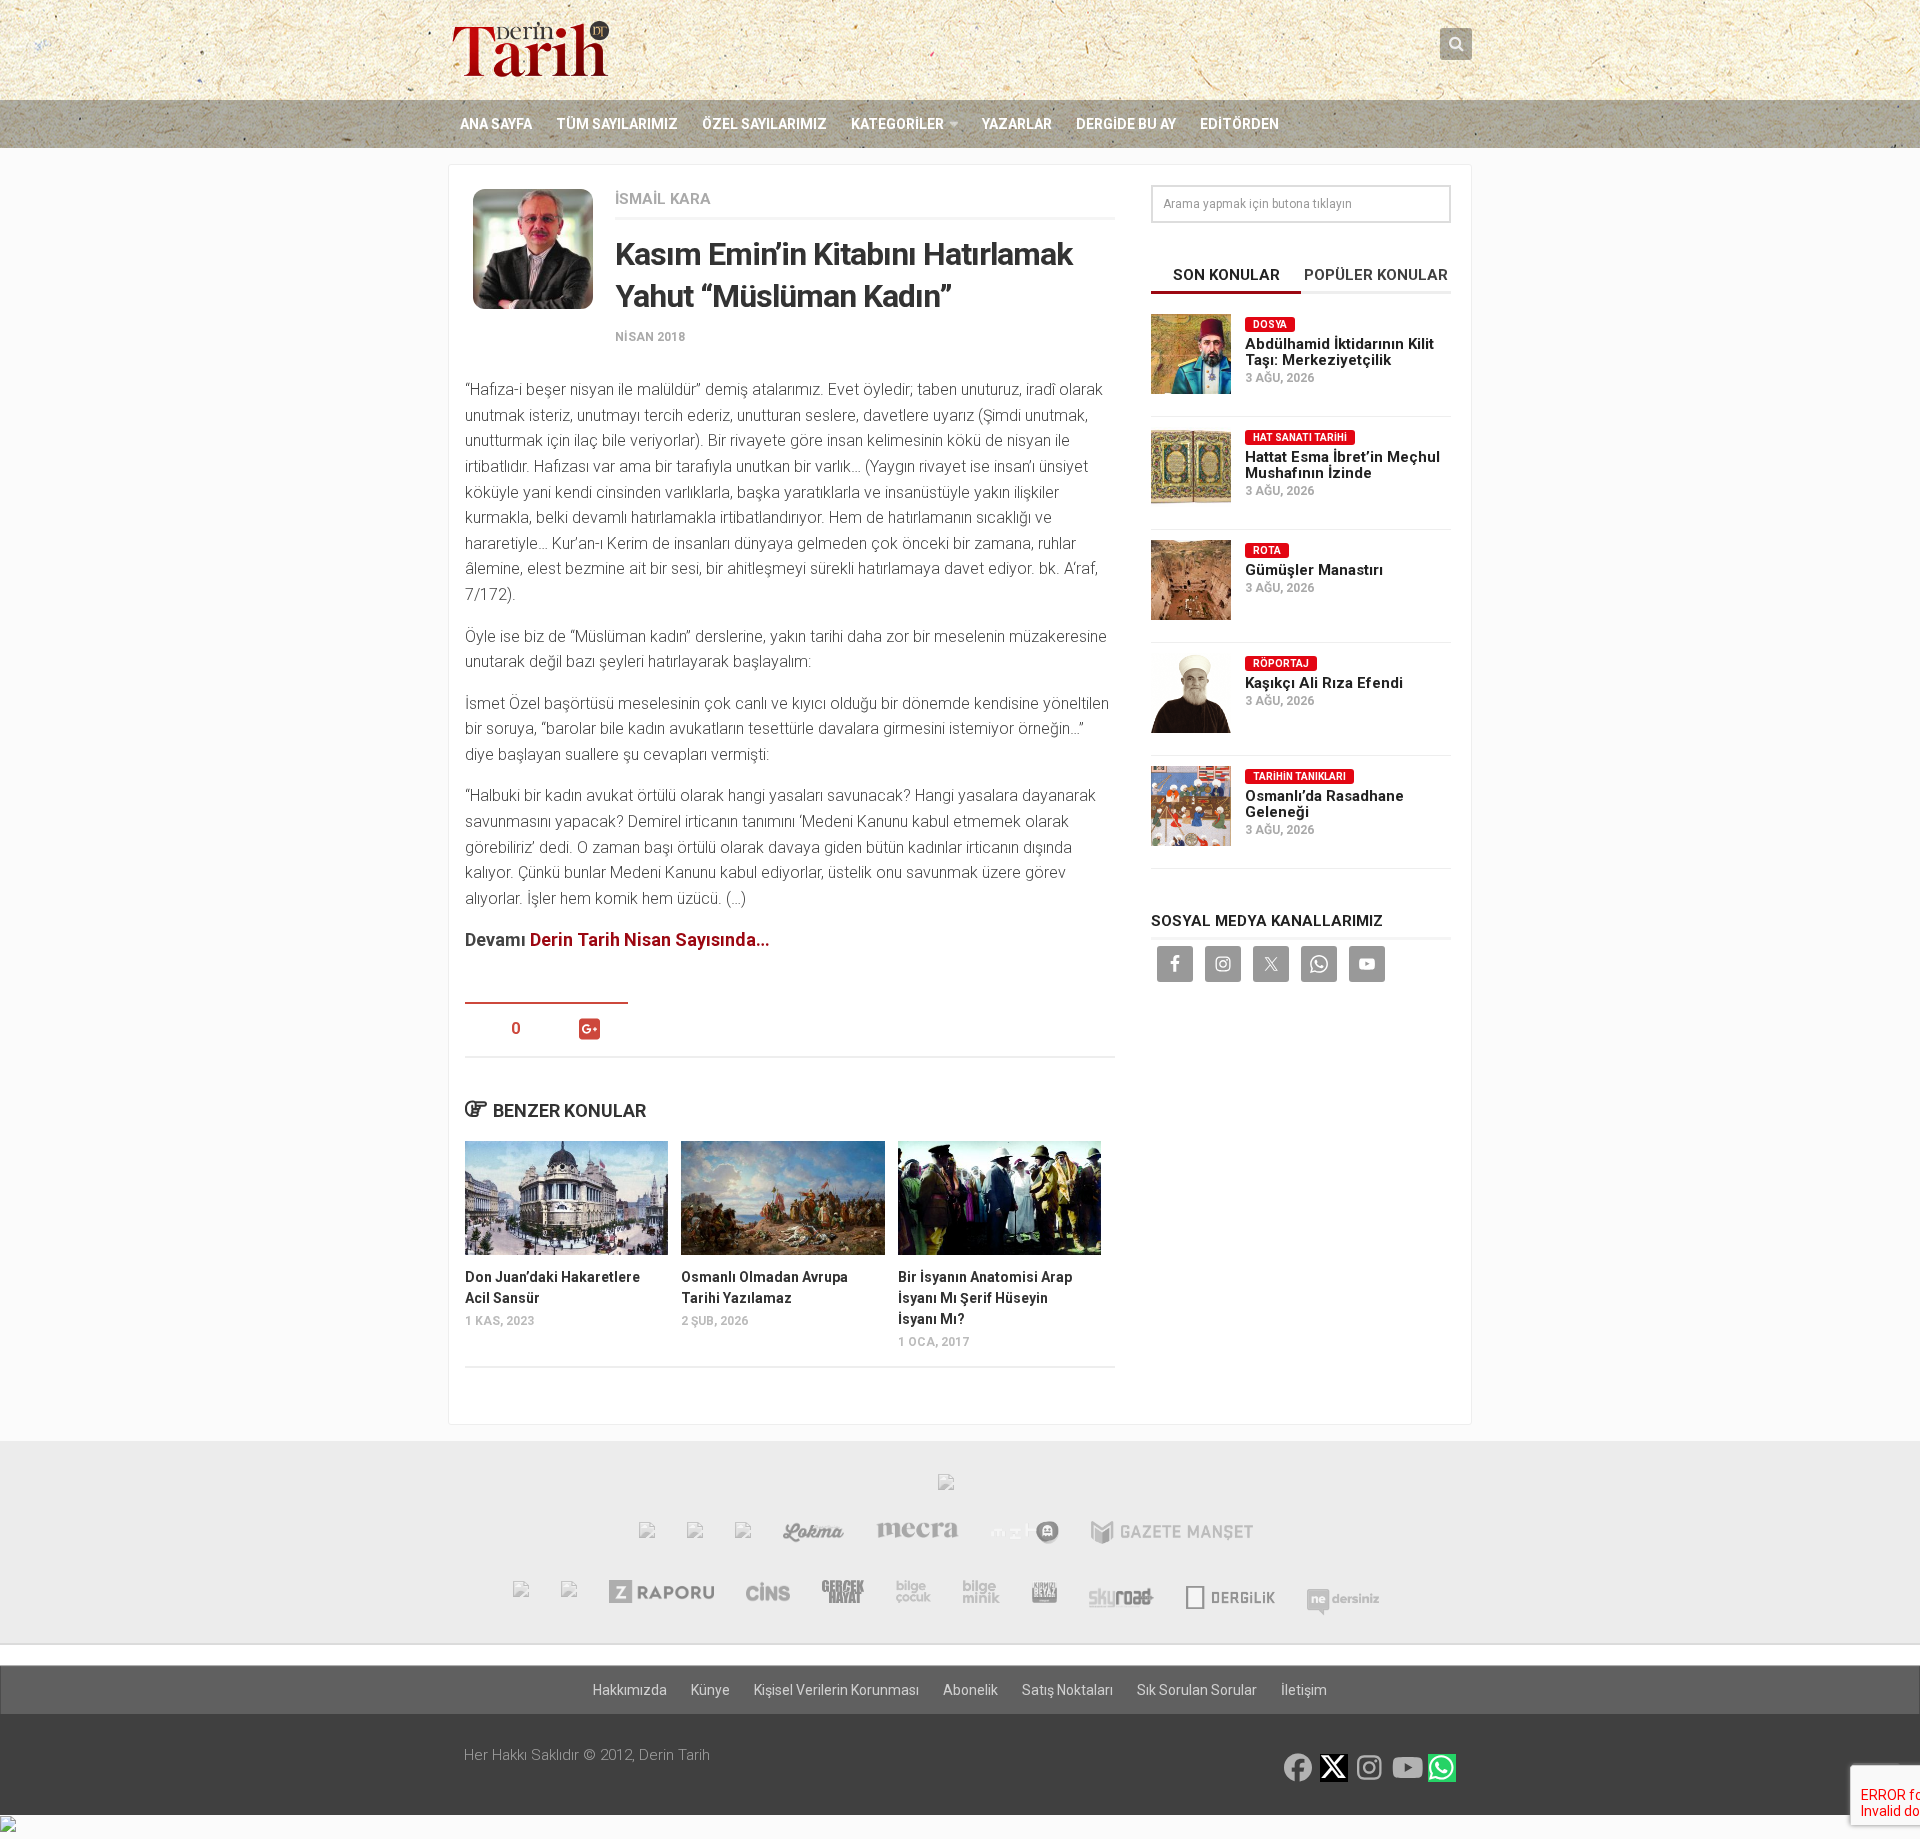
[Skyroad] (1121, 1594)
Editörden (1239, 124)
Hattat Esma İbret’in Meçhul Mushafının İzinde (1342, 465)
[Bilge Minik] (981, 1594)
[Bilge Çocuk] (913, 1594)
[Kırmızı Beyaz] (1044, 1594)
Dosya (1270, 324)
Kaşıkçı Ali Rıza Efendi (1324, 683)
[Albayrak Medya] (946, 1487)
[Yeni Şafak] (647, 1535)
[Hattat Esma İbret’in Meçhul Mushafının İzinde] (1191, 467)
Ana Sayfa (496, 124)
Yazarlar (1017, 124)
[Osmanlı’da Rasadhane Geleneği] (1191, 806)
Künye (710, 1690)
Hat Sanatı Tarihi (1300, 437)
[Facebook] (1298, 1768)
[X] (1334, 1769)
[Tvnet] (695, 1535)
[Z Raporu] (661, 1594)
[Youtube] (1406, 1768)
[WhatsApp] (1442, 1768)
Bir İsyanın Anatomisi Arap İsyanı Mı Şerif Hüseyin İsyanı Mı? (985, 1298)
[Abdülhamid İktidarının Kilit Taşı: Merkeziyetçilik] (1191, 354)
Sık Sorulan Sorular (1197, 1690)
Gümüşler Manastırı (1314, 570)
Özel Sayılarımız (764, 124)
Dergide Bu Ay (1126, 124)
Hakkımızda (630, 1690)
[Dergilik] (1230, 1594)
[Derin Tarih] (521, 1594)
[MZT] (1024, 1535)
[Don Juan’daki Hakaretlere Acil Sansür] (566, 1198)
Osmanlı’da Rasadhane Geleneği (1324, 804)
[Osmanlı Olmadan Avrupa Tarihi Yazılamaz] (782, 1198)
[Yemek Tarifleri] (813, 1535)
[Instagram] (1370, 1768)
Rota (1267, 550)
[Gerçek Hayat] (842, 1594)
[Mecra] (918, 1535)
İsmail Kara (663, 199)
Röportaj (1281, 663)
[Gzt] (743, 1535)
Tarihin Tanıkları (1299, 776)
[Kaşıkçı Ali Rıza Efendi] (1191, 693)
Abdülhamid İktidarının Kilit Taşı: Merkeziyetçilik (1339, 352)
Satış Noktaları (1067, 1690)
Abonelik (970, 1690)
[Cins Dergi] (768, 1594)
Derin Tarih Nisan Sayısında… (650, 939)
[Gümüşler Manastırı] (1191, 580)
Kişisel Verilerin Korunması (836, 1690)
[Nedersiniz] (1343, 1594)
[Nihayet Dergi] (569, 1594)
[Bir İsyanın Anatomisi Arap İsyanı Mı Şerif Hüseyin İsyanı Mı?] (999, 1198)
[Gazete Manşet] (1172, 1535)
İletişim (1304, 1690)
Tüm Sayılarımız (617, 124)
